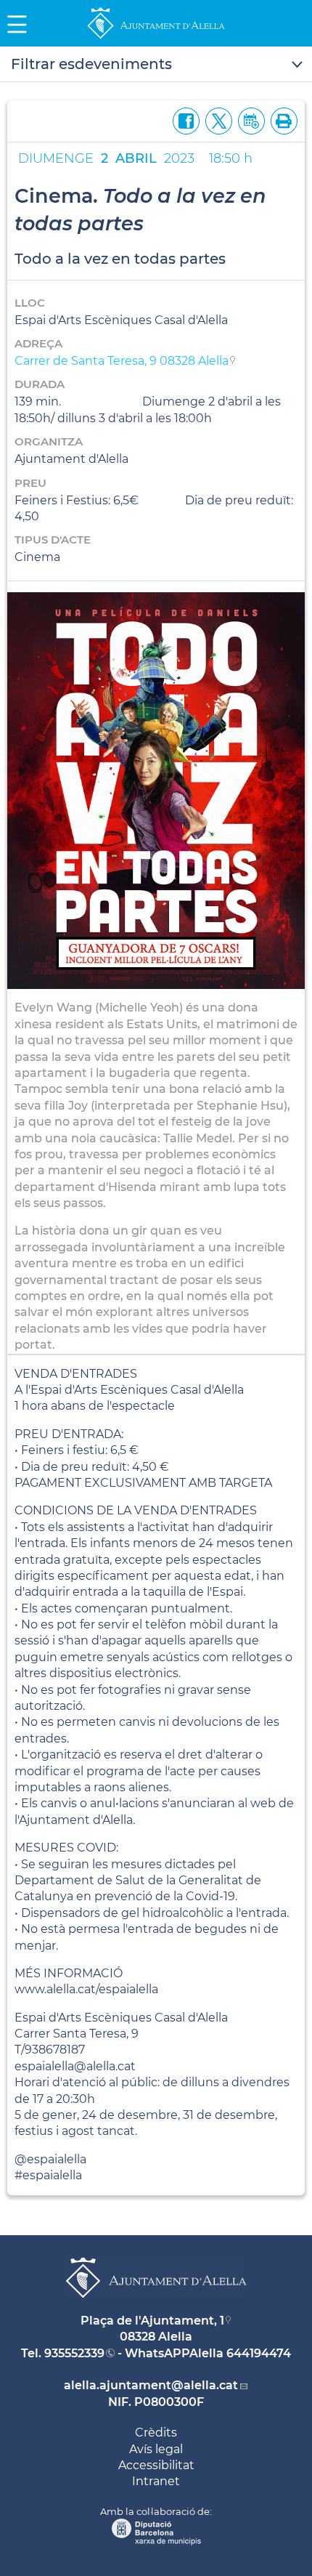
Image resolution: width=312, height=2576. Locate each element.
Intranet (156, 2481)
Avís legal (156, 2449)
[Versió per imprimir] (281, 120)
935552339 (74, 2353)
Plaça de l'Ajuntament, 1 (152, 2321)
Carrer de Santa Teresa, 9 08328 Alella (122, 361)
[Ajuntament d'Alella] (156, 38)
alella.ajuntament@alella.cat (151, 2385)
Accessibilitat (156, 2465)
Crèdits (156, 2432)
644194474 (259, 2353)
